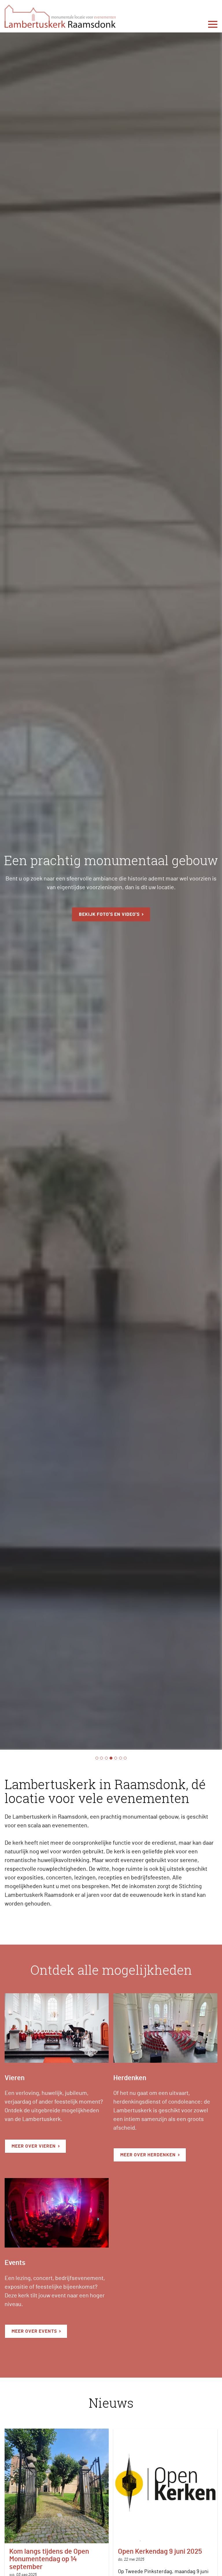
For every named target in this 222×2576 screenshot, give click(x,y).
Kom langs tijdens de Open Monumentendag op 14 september (49, 2559)
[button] (57, 2028)
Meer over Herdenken (148, 2155)
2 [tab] (101, 1758)
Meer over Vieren (34, 2146)
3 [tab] (106, 1758)
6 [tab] (121, 1758)
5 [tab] (116, 1758)
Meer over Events (34, 2331)
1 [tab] (97, 1758)
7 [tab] (125, 1758)
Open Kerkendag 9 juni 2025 (160, 2552)
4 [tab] (111, 1758)
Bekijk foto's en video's (109, 914)
